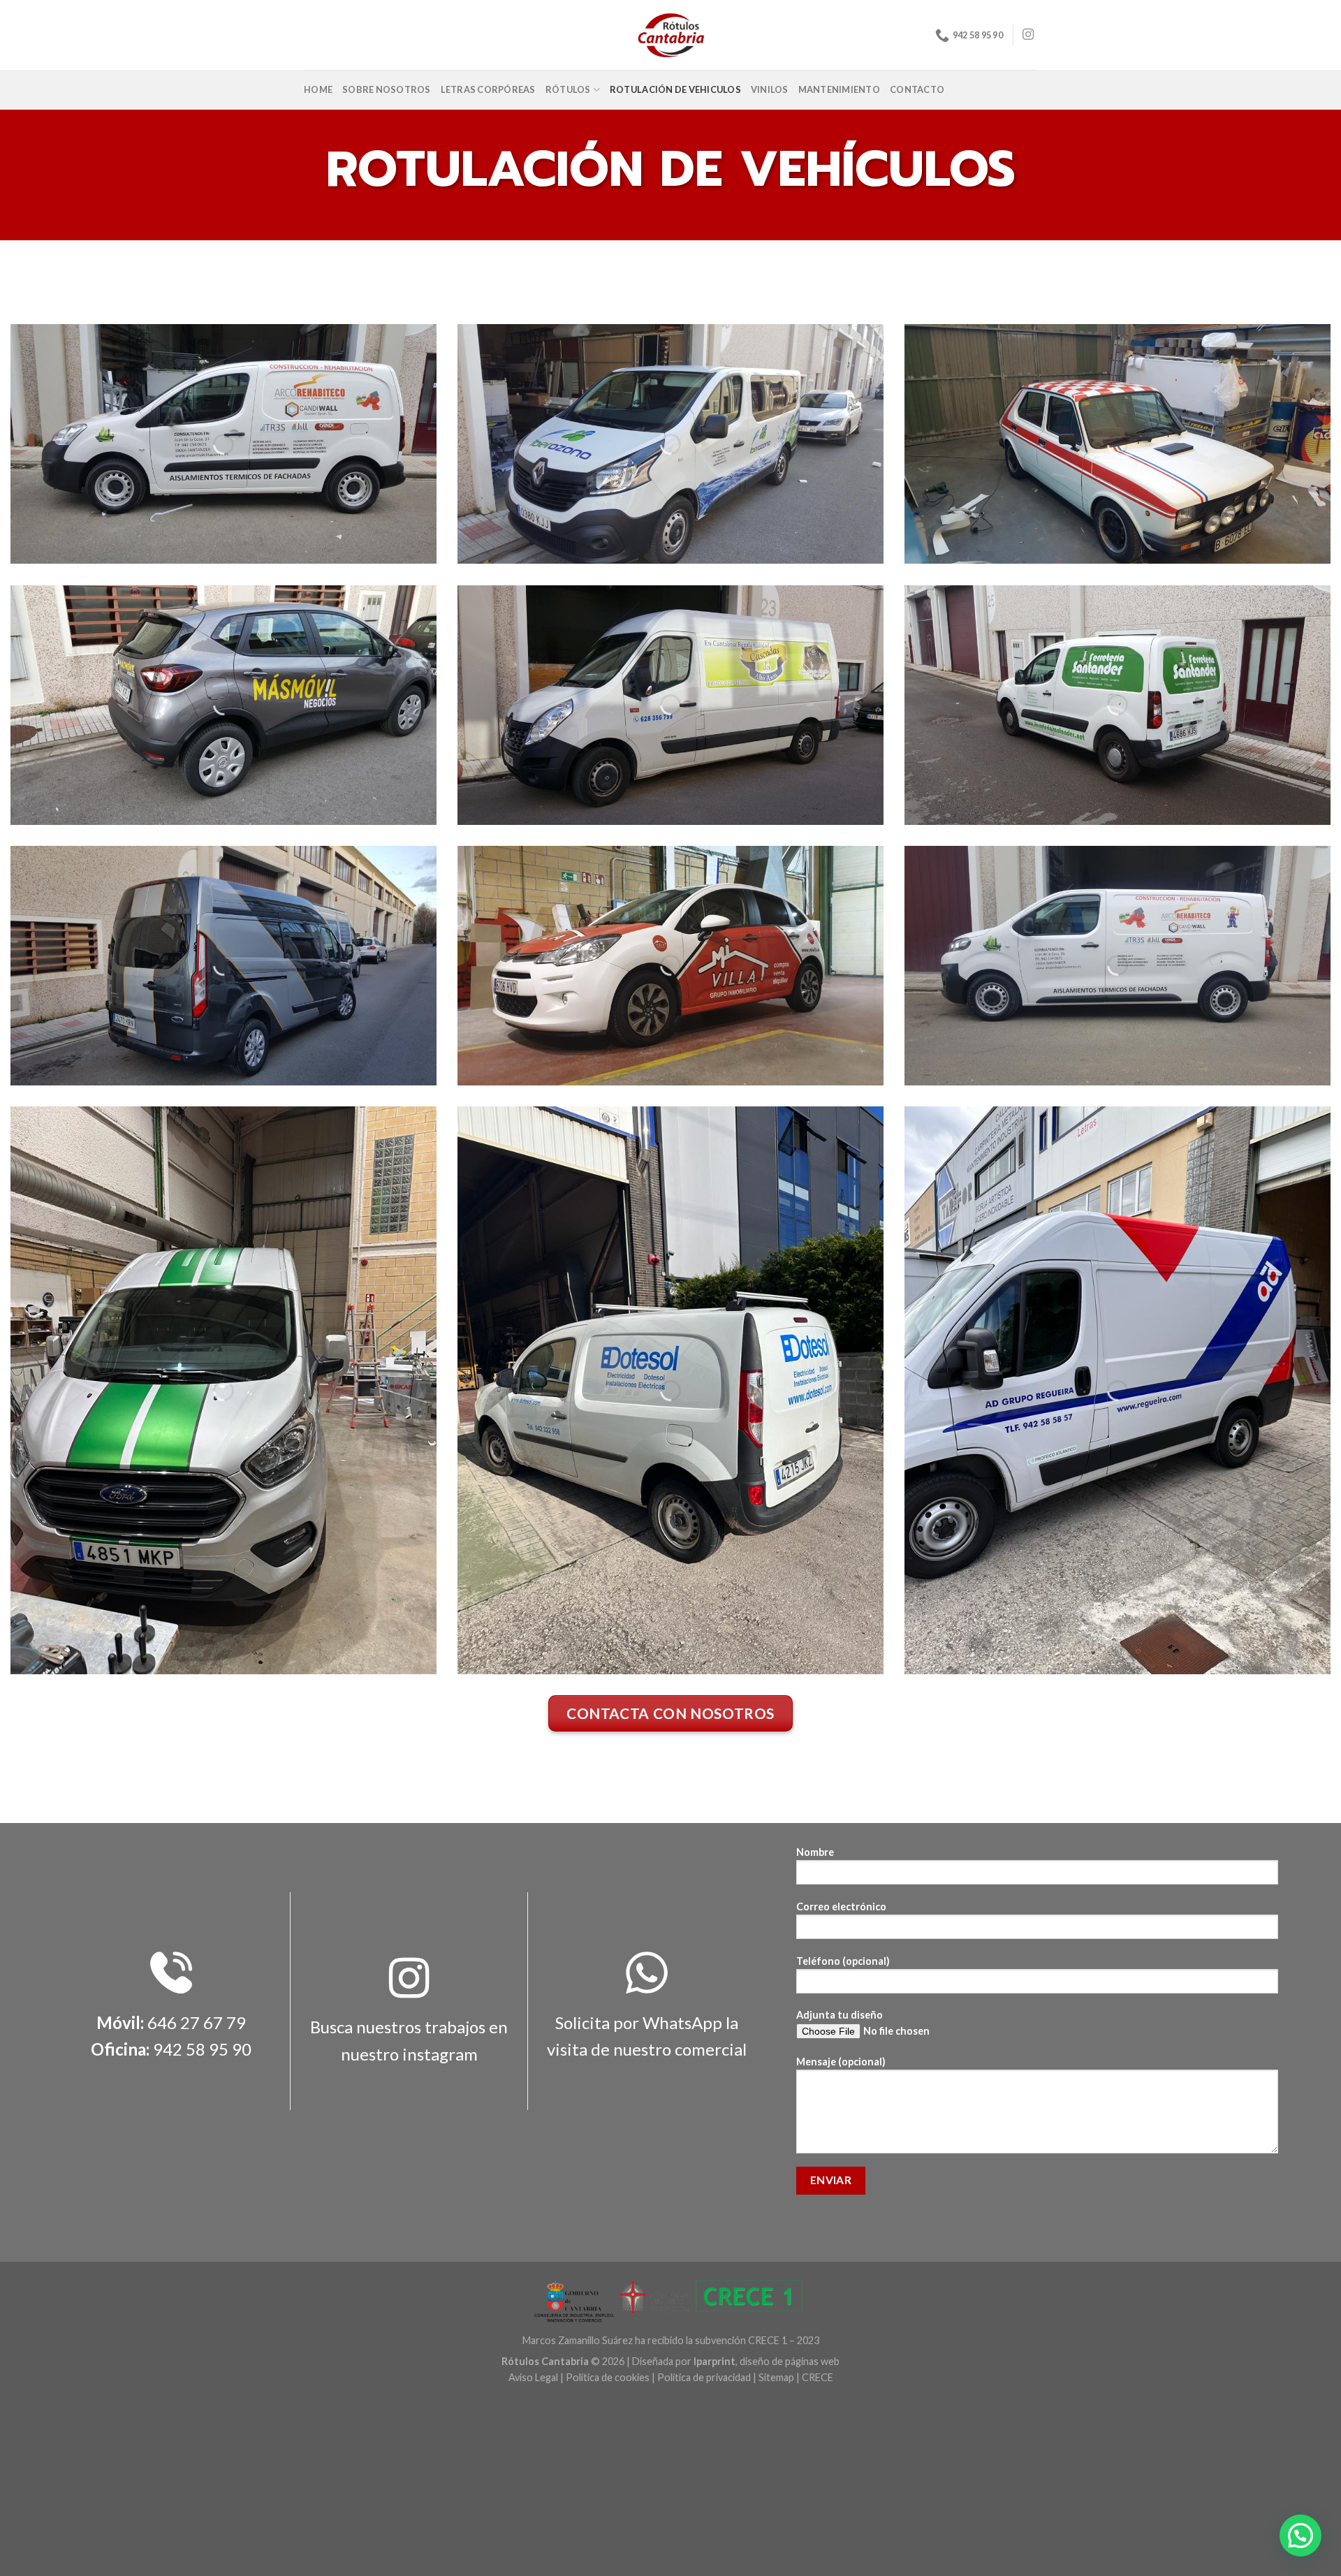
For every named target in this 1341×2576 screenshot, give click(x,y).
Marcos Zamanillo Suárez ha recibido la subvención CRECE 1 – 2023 (671, 2340)
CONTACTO (917, 89)
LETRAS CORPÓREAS (488, 89)
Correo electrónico (841, 1907)
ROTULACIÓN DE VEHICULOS (675, 89)
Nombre (815, 1852)
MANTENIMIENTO (839, 89)
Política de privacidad (704, 2377)
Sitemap (776, 2377)
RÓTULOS (568, 89)
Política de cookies (608, 2377)
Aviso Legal (533, 2377)
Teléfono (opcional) (843, 1961)
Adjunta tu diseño (840, 2015)
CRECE (818, 2377)
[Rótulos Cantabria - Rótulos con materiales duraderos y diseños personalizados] (671, 35)
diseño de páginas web (790, 2361)
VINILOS (770, 89)
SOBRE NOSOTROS (387, 89)
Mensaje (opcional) (841, 2062)
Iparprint (715, 2361)
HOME (318, 89)
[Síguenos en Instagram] (1028, 35)
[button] (1300, 2535)
